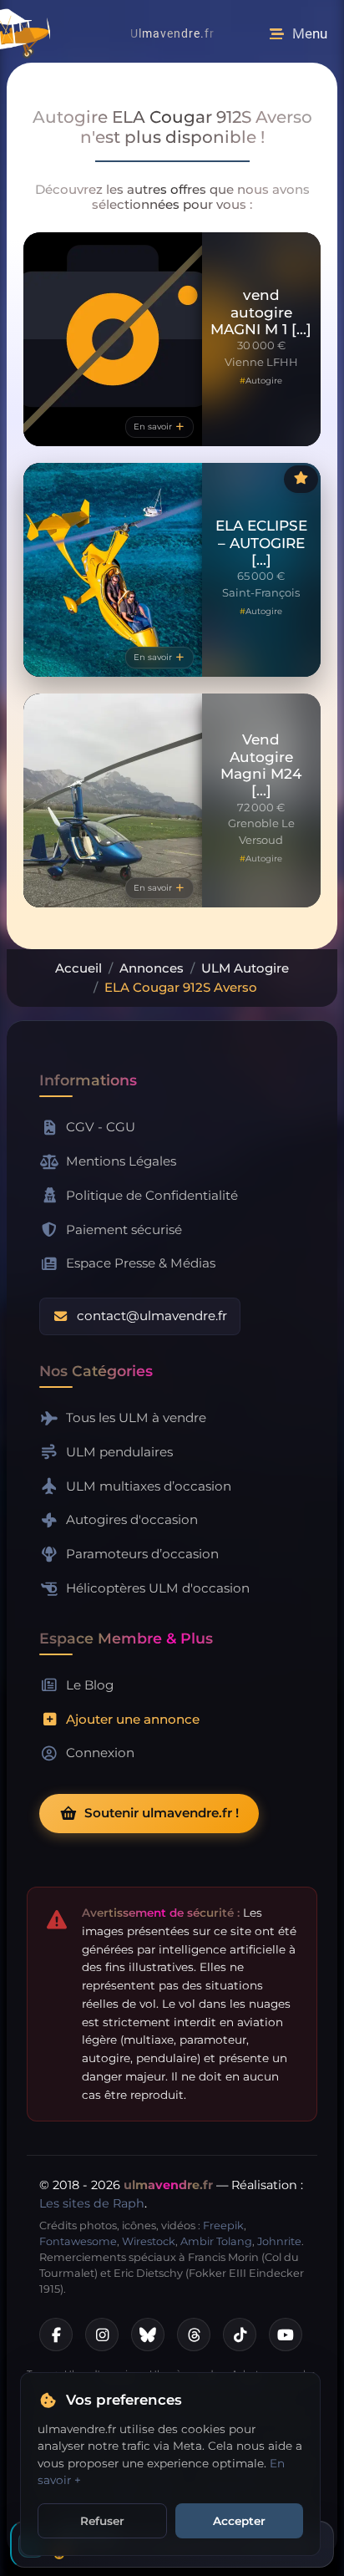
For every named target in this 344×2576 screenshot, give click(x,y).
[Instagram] (102, 2335)
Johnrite (279, 2241)
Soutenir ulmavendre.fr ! (162, 1813)
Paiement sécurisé (124, 1230)
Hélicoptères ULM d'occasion (158, 1588)
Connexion (100, 1753)
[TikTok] (240, 2335)
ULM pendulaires (119, 1452)
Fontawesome (78, 2241)
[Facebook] (56, 2335)
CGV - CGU (101, 1127)
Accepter (239, 2521)
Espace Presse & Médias (141, 1263)
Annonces (152, 968)
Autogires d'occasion (132, 1519)
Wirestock (149, 2241)
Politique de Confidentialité (152, 1195)
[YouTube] (286, 2335)
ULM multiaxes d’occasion (149, 1486)
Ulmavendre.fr (172, 33)
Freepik (223, 2225)
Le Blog (90, 1685)
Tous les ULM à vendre (136, 1418)
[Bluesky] (148, 2335)
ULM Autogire (245, 968)
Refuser (102, 2521)
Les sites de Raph (92, 2203)
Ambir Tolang (216, 2241)
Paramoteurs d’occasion (142, 1554)
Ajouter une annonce (133, 1719)
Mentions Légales (121, 1161)
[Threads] (194, 2335)
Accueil (78, 968)
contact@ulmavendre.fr (152, 1316)
